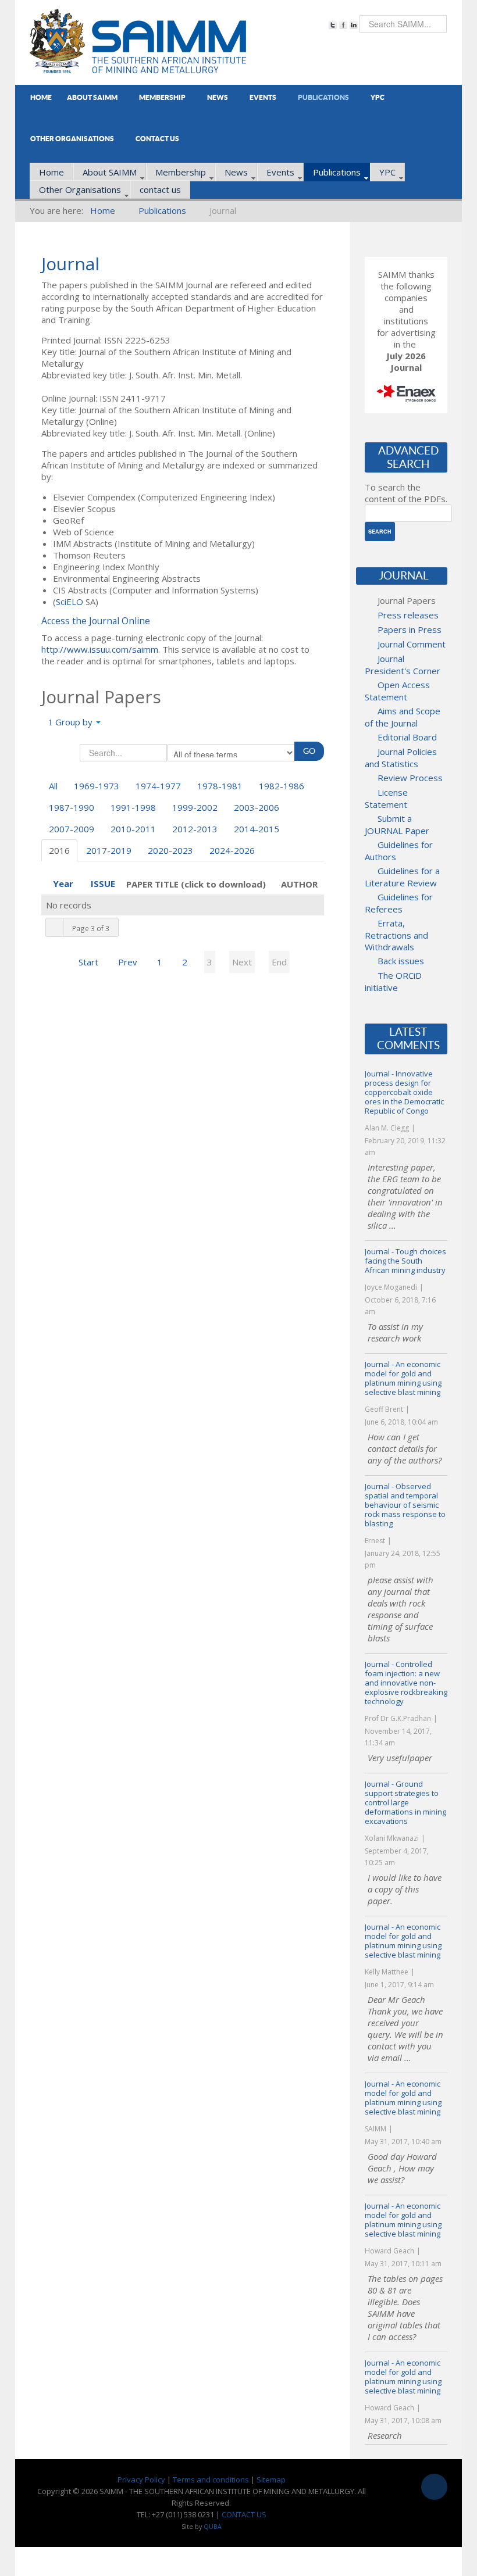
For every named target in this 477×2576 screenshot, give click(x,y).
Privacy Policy (141, 2480)
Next (242, 962)
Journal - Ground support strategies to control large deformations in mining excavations (405, 1802)
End (279, 962)
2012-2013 (195, 829)
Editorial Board (407, 737)
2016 (59, 850)
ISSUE (103, 883)
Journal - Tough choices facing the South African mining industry (405, 1261)
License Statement (386, 798)
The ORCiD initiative (393, 981)
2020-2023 (170, 850)
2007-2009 (72, 829)
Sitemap (271, 2480)
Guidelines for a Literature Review (402, 877)
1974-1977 (158, 786)
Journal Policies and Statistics (401, 758)
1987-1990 (72, 807)
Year (63, 883)
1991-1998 (133, 807)
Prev (128, 962)
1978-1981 (220, 786)
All (53, 786)
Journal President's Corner (403, 665)
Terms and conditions (211, 2480)
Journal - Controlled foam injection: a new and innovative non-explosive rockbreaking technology (406, 1683)
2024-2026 (232, 850)
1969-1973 (97, 786)
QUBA (213, 2527)
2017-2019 (109, 850)
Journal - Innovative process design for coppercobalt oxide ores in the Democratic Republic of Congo (404, 1092)
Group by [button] (74, 722)
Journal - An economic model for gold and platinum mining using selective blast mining (403, 1378)
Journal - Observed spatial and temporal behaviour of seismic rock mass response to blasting (405, 1505)
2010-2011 (133, 829)
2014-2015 (257, 829)
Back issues (401, 961)
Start (88, 962)
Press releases (408, 615)
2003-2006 (257, 807)
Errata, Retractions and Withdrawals (396, 935)
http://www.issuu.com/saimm (100, 649)
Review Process (410, 778)
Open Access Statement (397, 691)
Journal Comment (412, 644)
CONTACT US (244, 2514)
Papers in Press (410, 629)
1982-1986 (282, 786)
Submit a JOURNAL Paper (397, 824)
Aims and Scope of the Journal (403, 717)
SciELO (70, 602)
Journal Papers (407, 600)
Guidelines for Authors (399, 851)
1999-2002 (195, 807)
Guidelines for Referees (399, 903)
